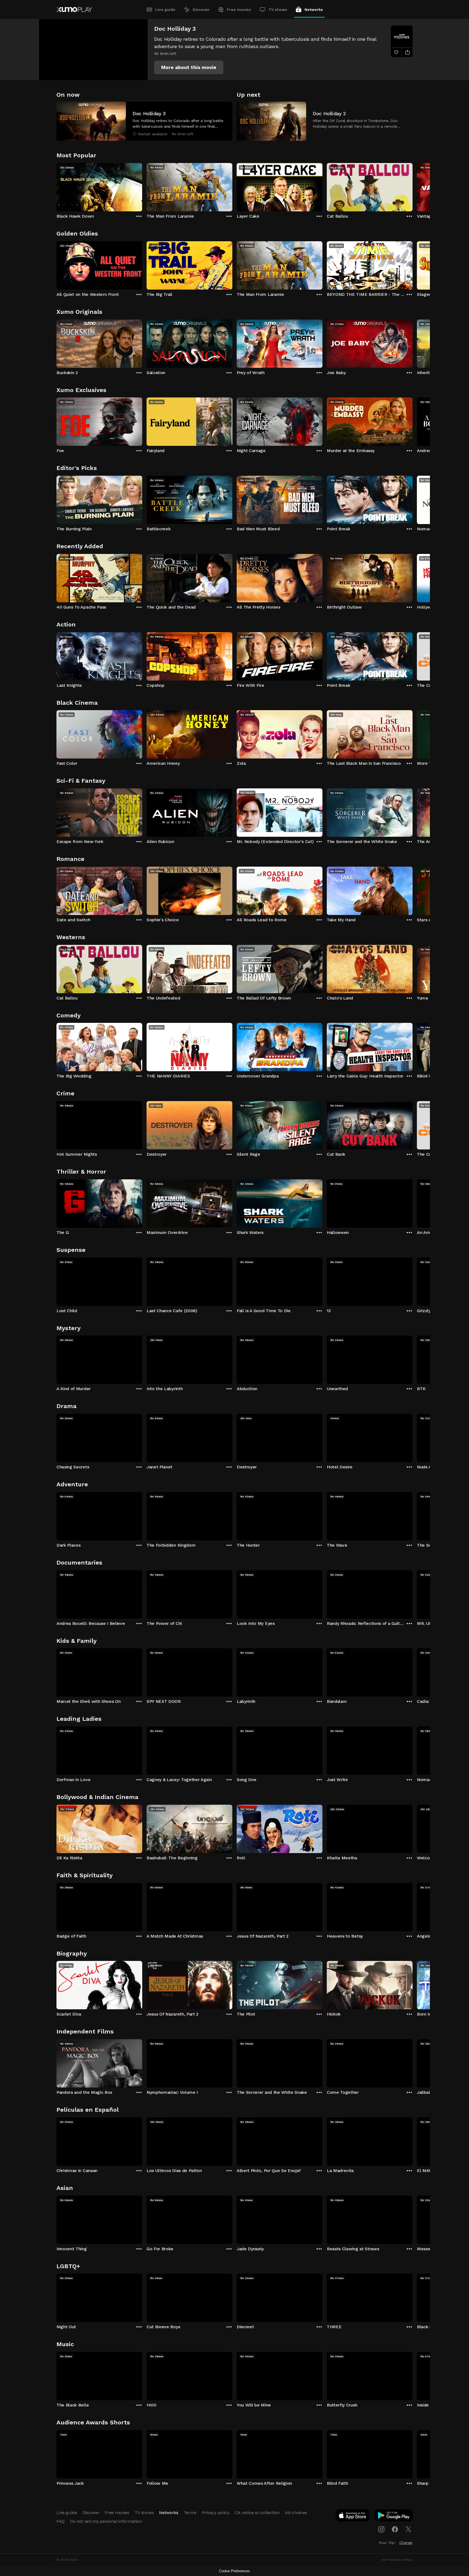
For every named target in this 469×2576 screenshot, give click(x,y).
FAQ (61, 2521)
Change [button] (406, 2543)
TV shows (278, 10)
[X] (408, 2529)
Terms (190, 2513)
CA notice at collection (257, 2513)
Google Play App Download (394, 2517)
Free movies (239, 10)
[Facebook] (395, 2529)
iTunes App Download (353, 2517)
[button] (189, 67)
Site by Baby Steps (397, 2560)
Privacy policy (216, 2513)
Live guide (165, 10)
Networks (314, 10)
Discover (201, 10)
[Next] (413, 186)
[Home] (74, 10)
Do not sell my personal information (106, 2521)
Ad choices (296, 2513)
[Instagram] (381, 2529)
